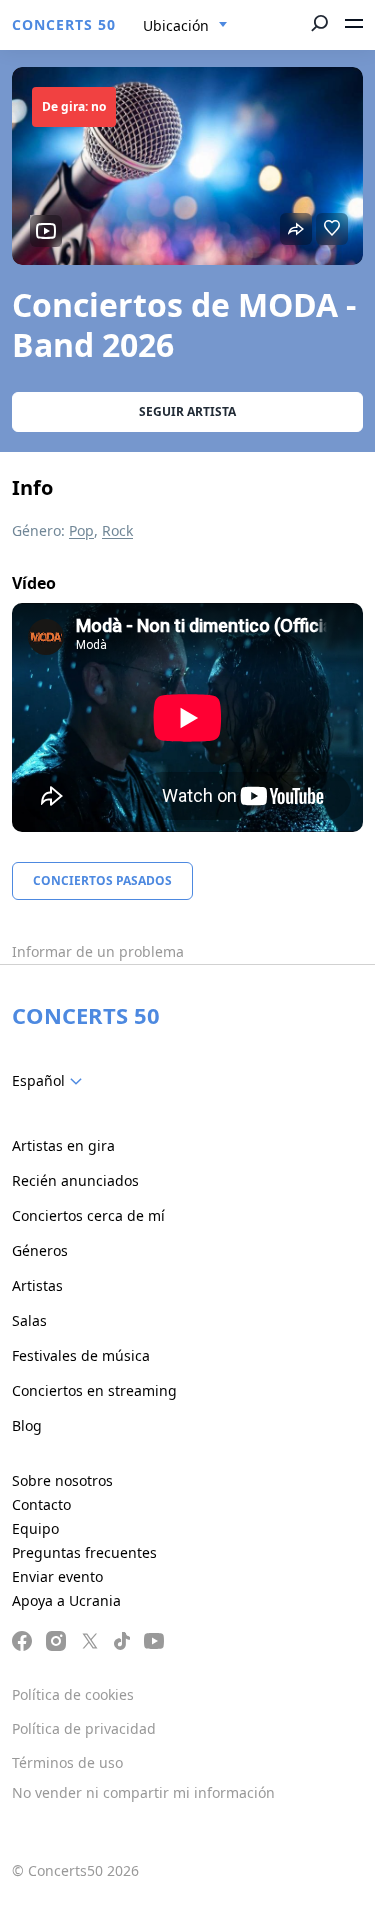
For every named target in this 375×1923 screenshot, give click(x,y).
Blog (27, 1425)
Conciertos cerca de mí (88, 1215)
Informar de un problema (98, 951)
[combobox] (185, 26)
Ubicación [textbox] (176, 25)
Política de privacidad (84, 1728)
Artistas (37, 1285)
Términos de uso (67, 1762)
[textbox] (51, 1081)
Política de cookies (73, 1694)
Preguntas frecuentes (84, 1552)
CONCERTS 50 (64, 24)
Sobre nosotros (62, 1480)
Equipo (35, 1528)
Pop (81, 530)
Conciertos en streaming (94, 1390)
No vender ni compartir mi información (143, 1792)
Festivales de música (81, 1355)
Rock (117, 530)
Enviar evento (57, 1576)
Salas (29, 1320)
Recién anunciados (75, 1180)
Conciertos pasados (102, 880)
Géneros (40, 1250)
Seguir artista (187, 411)
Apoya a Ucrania (66, 1600)
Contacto (41, 1504)
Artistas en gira (63, 1145)
